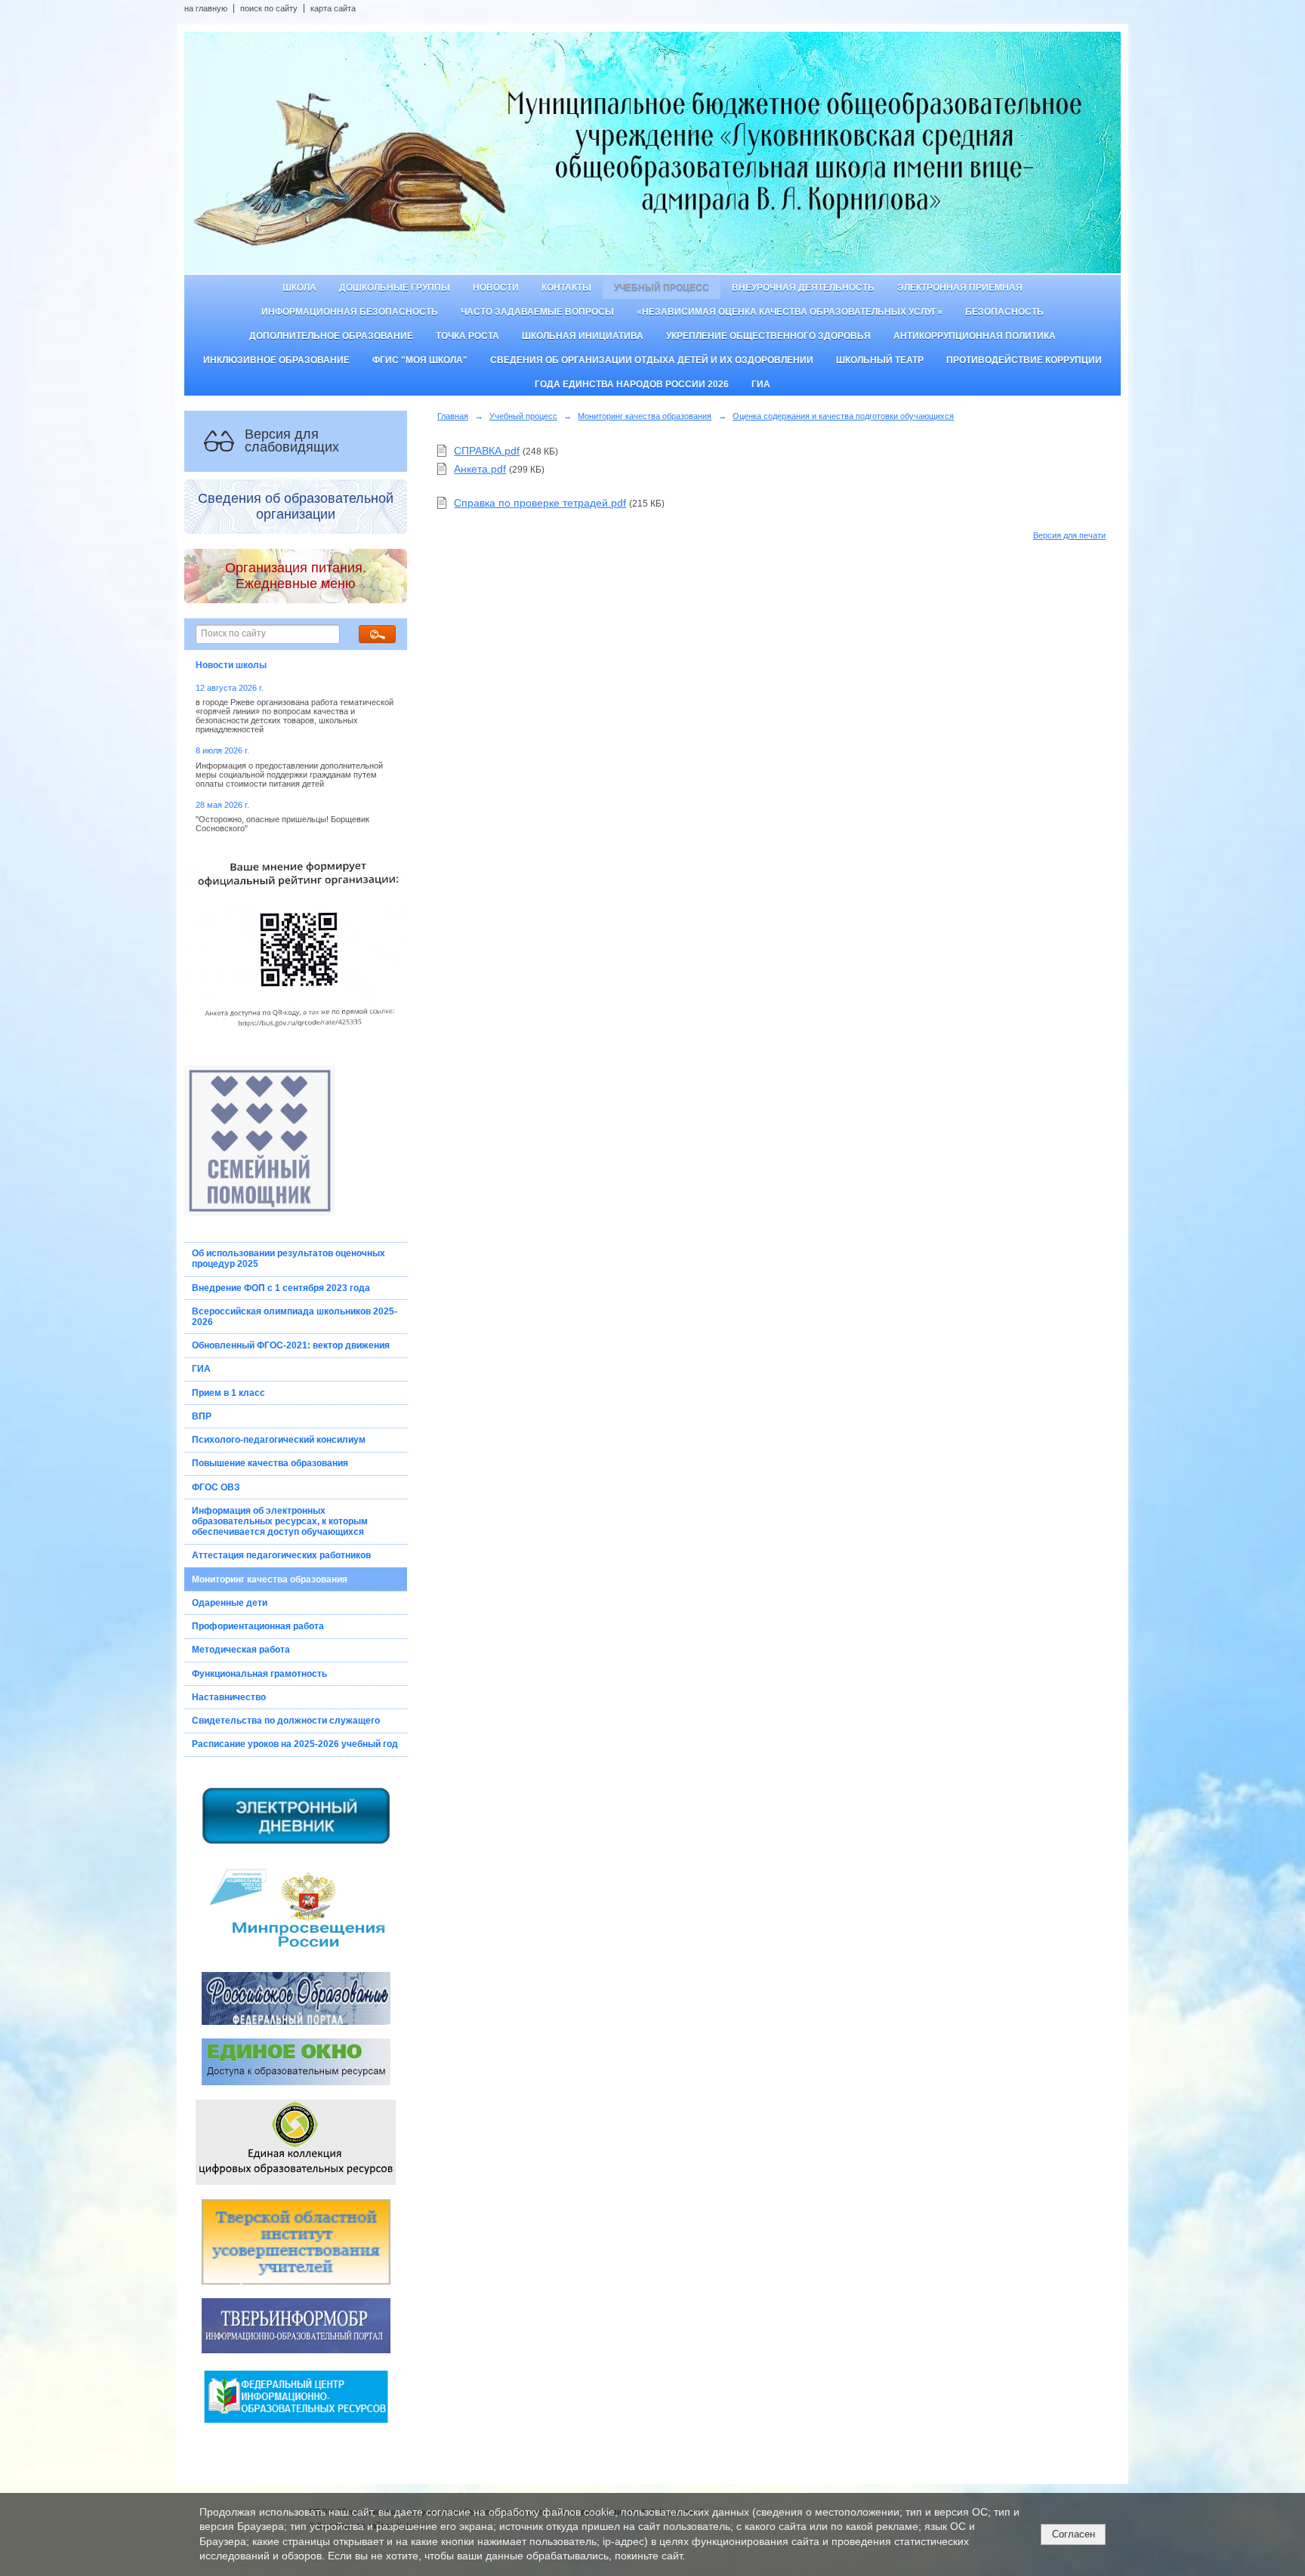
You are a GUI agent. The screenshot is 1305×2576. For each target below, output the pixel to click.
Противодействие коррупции (1024, 360)
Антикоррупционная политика (975, 336)
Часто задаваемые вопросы (537, 312)
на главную (206, 8)
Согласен (1074, 2534)
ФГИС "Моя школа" (420, 360)
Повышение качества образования (270, 1463)
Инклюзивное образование (276, 360)
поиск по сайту (269, 8)
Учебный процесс (662, 288)
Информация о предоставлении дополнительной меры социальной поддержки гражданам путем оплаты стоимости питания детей (289, 775)
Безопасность (1004, 312)
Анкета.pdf (480, 469)
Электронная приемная (960, 288)
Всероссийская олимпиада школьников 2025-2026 (295, 1317)
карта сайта (333, 8)
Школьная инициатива (583, 336)
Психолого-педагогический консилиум (279, 1440)
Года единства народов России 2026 (632, 384)
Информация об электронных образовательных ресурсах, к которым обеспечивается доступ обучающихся (280, 1521)
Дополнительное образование (331, 336)
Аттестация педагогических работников (281, 1555)
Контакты (566, 288)
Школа (299, 288)
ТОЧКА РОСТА (467, 336)
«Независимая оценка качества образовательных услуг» (790, 312)
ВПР (202, 1416)
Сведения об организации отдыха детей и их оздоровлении (652, 360)
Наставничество (229, 1697)
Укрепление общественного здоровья (768, 336)
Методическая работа (241, 1650)
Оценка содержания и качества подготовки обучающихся (843, 416)
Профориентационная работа (258, 1626)
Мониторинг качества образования (270, 1579)
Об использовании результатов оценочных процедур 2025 (288, 1259)
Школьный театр (880, 360)
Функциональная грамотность (259, 1674)
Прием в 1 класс (228, 1393)
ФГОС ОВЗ (216, 1487)
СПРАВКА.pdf (487, 451)
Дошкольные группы (395, 288)
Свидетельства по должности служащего (286, 1721)
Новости (496, 288)
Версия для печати (1069, 535)
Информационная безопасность (350, 312)
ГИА (761, 384)
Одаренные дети (230, 1603)
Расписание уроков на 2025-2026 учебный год (295, 1744)
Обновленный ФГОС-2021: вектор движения (291, 1345)
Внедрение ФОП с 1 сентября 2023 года (281, 1288)
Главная (453, 416)
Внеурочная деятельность (803, 288)
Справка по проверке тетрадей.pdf (540, 503)
